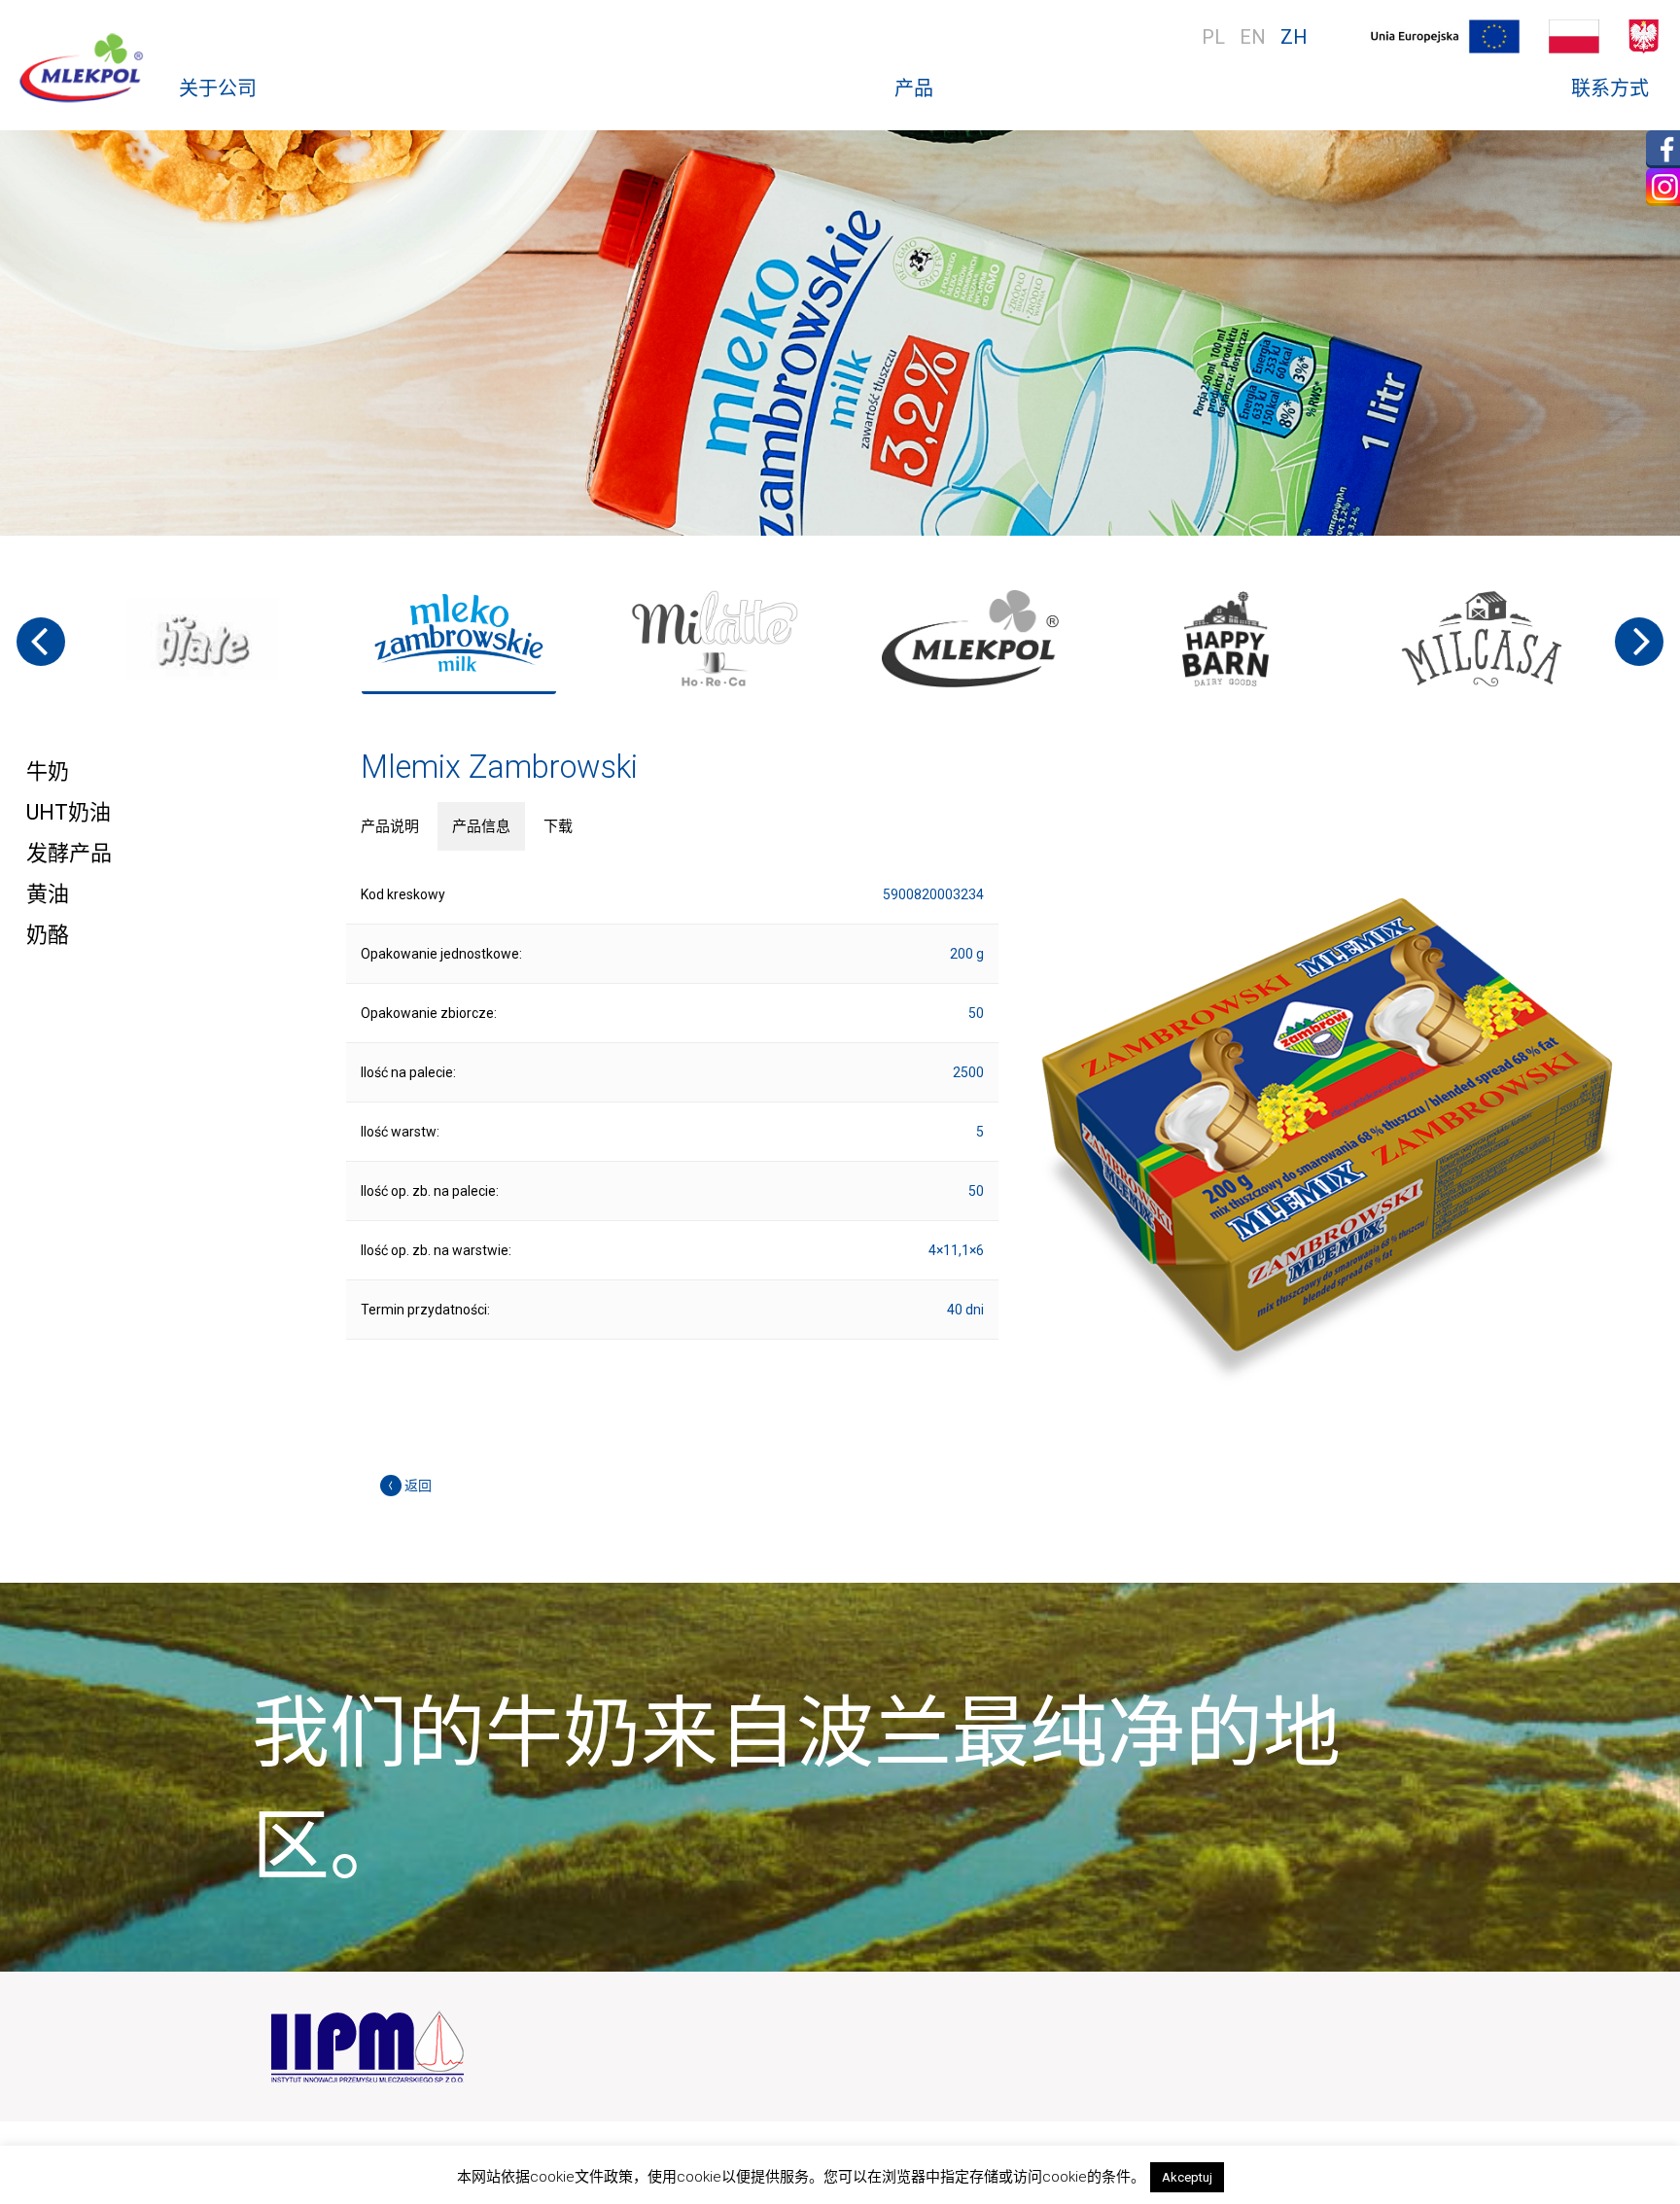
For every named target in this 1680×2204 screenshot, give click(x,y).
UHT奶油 (69, 812)
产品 (914, 88)
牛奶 (48, 771)
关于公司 (218, 88)
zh (1294, 37)
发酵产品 (69, 853)
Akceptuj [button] (1187, 2177)
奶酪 (48, 935)
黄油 (48, 894)
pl (1213, 37)
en (1253, 37)
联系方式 (1610, 88)
